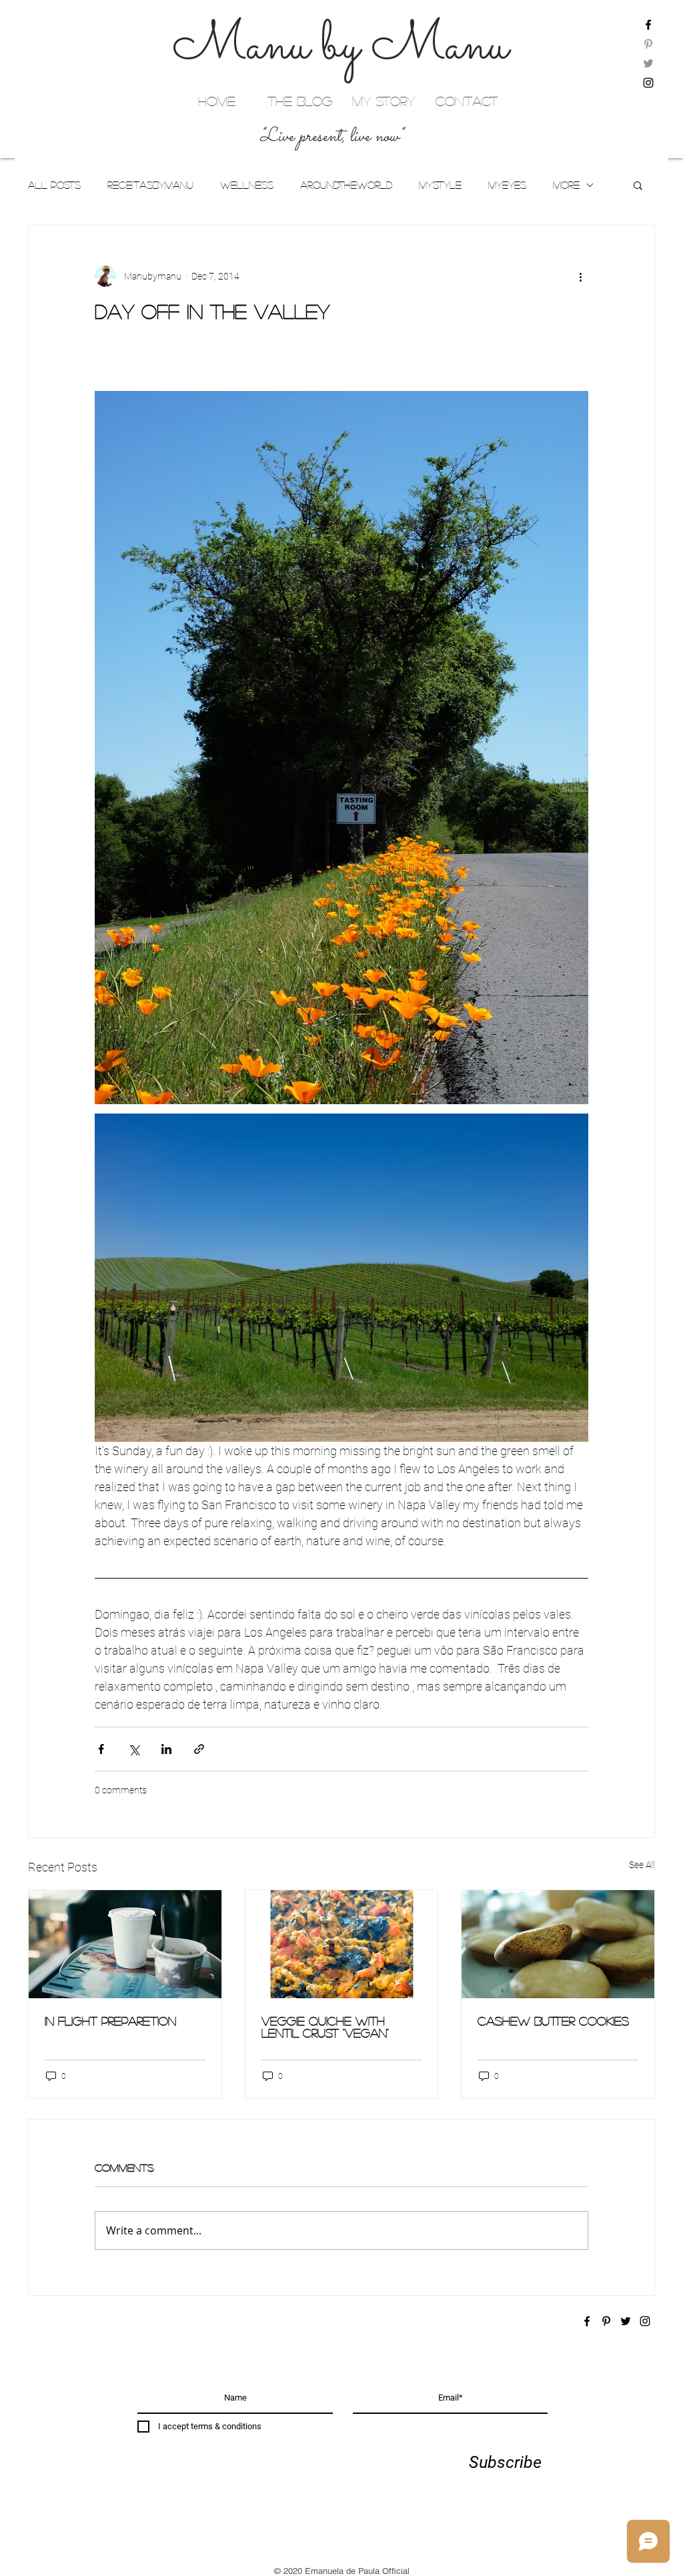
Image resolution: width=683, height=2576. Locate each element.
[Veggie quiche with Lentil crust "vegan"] (342, 1944)
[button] (638, 185)
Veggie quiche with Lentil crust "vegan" (325, 2027)
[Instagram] (648, 83)
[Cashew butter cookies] (558, 1944)
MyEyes (507, 184)
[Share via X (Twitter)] (134, 1749)
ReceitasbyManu (150, 184)
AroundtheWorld (346, 184)
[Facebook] (648, 25)
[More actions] (580, 276)
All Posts (54, 184)
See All (642, 1865)
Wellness (247, 184)
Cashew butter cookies (553, 2021)
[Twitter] (648, 63)
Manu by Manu (340, 47)
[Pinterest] (648, 44)
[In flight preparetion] (125, 1944)
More (566, 184)
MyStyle (440, 184)
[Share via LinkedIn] (166, 1749)
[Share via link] (199, 1749)
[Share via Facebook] (101, 1749)
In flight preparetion (110, 2021)
